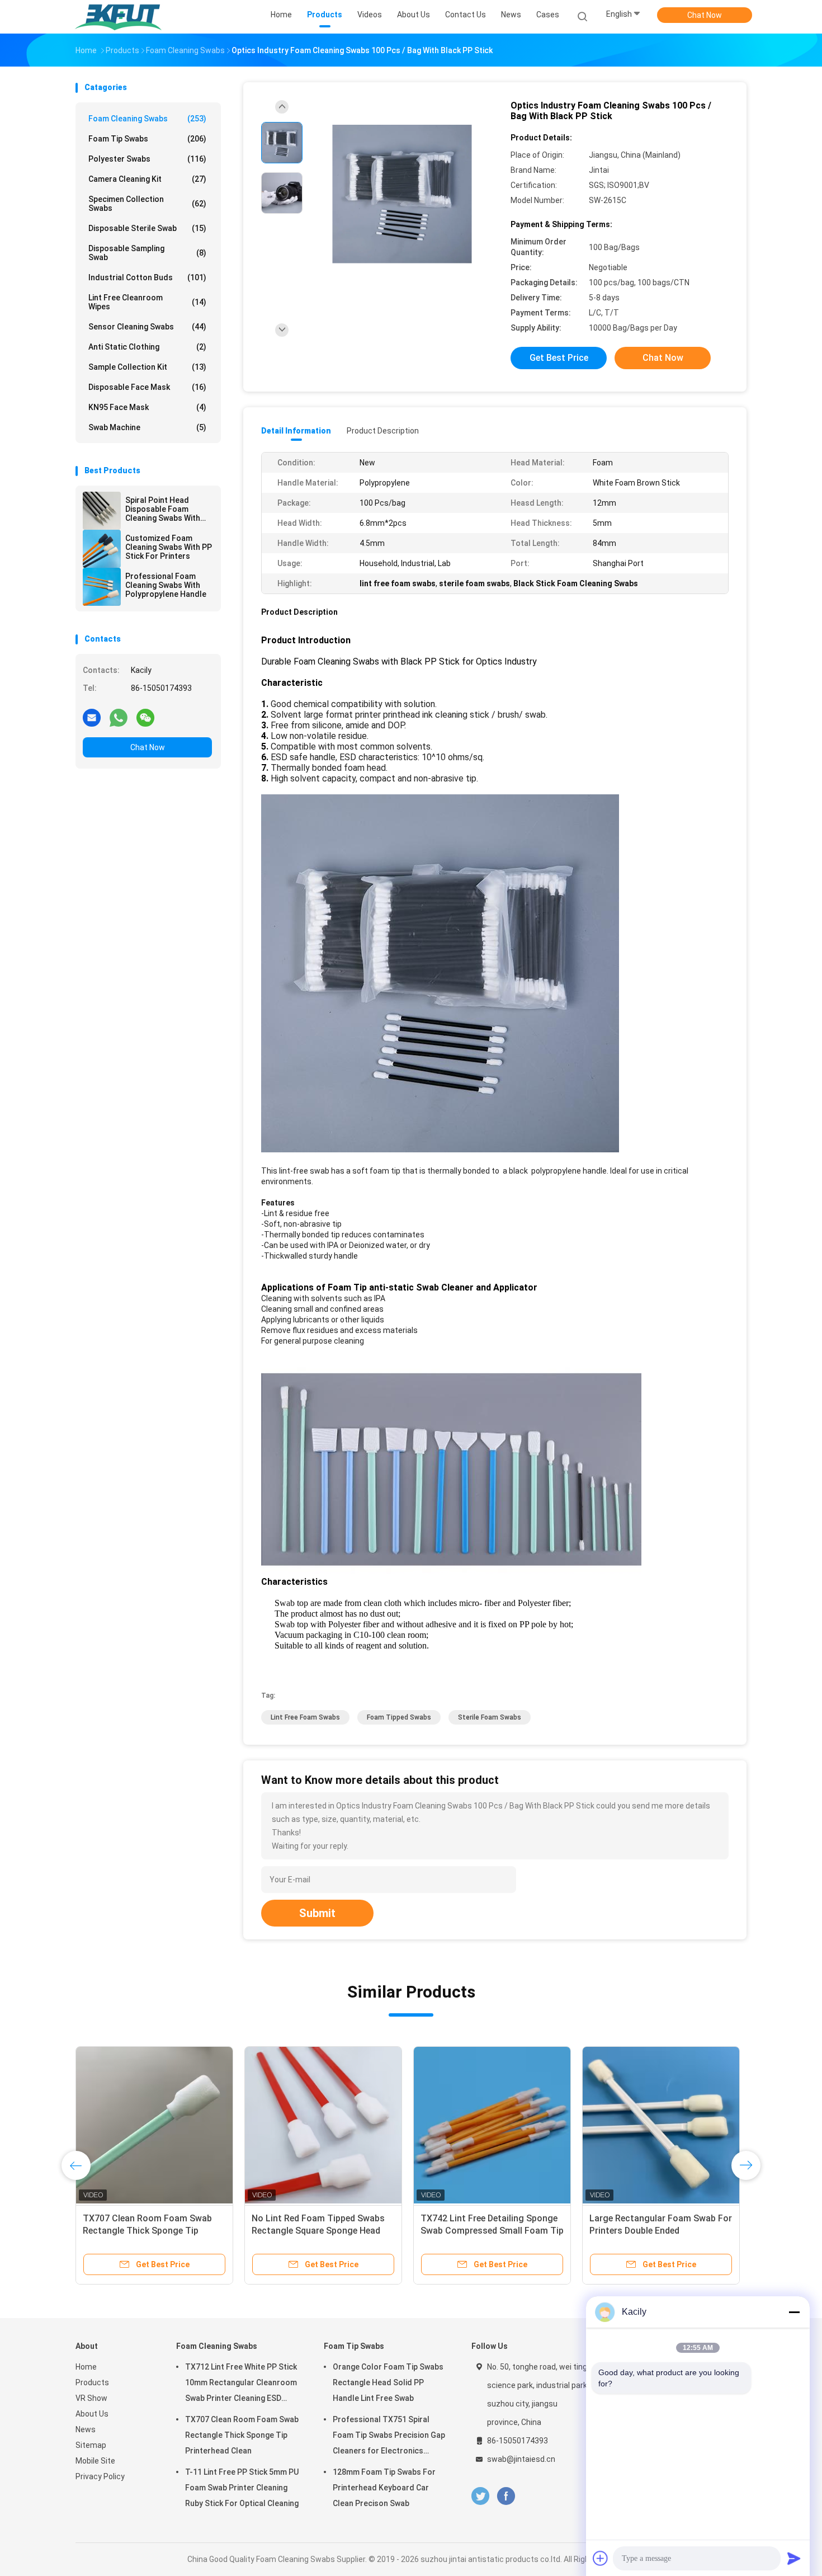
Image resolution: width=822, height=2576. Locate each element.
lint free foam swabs (305, 1717)
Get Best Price (559, 358)
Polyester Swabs (147, 159)
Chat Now (705, 15)
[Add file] (601, 2558)
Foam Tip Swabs (147, 139)
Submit (317, 1913)
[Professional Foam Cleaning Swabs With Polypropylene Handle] (102, 587)
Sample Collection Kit (147, 367)
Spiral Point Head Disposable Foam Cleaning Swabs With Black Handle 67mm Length (163, 509)
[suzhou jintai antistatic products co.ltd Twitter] (480, 2496)
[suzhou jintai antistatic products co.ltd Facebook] (506, 2496)
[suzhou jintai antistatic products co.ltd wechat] (145, 717)
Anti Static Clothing (147, 347)
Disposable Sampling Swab (147, 253)
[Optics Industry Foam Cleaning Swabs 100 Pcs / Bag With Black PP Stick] (402, 194)
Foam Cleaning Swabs (147, 119)
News (86, 2429)
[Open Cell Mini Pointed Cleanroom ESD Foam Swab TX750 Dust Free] (154, 2125)
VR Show (91, 2398)
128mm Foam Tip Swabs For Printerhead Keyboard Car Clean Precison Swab (384, 2488)
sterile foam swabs (490, 1717)
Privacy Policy (100, 2476)
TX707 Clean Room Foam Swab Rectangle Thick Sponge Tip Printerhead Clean (242, 2435)
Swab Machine (147, 427)
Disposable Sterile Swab (147, 228)
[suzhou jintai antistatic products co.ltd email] (92, 717)
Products (92, 2382)
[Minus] (794, 2312)
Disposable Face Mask (147, 387)
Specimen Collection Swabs (147, 204)
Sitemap (91, 2445)
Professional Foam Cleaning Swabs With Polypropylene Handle (166, 585)
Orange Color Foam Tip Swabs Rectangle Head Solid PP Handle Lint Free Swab (388, 2382)
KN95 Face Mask (147, 407)
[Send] (794, 2558)
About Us (92, 2414)
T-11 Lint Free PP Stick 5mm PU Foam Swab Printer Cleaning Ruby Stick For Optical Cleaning (242, 2488)
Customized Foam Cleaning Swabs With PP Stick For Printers (169, 547)
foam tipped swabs (399, 1717)
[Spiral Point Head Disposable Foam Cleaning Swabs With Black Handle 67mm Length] (102, 511)
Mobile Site (95, 2461)
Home (86, 2367)
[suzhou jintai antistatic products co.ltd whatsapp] (119, 717)
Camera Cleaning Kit (147, 179)
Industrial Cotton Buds (147, 277)
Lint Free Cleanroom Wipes (147, 302)
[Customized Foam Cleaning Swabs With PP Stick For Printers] (102, 549)
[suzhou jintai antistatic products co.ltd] (119, 17)
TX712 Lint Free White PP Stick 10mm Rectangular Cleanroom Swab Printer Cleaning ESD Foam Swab (241, 2384)
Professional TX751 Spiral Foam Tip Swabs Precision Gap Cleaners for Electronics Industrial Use (389, 2437)
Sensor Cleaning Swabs (147, 327)
